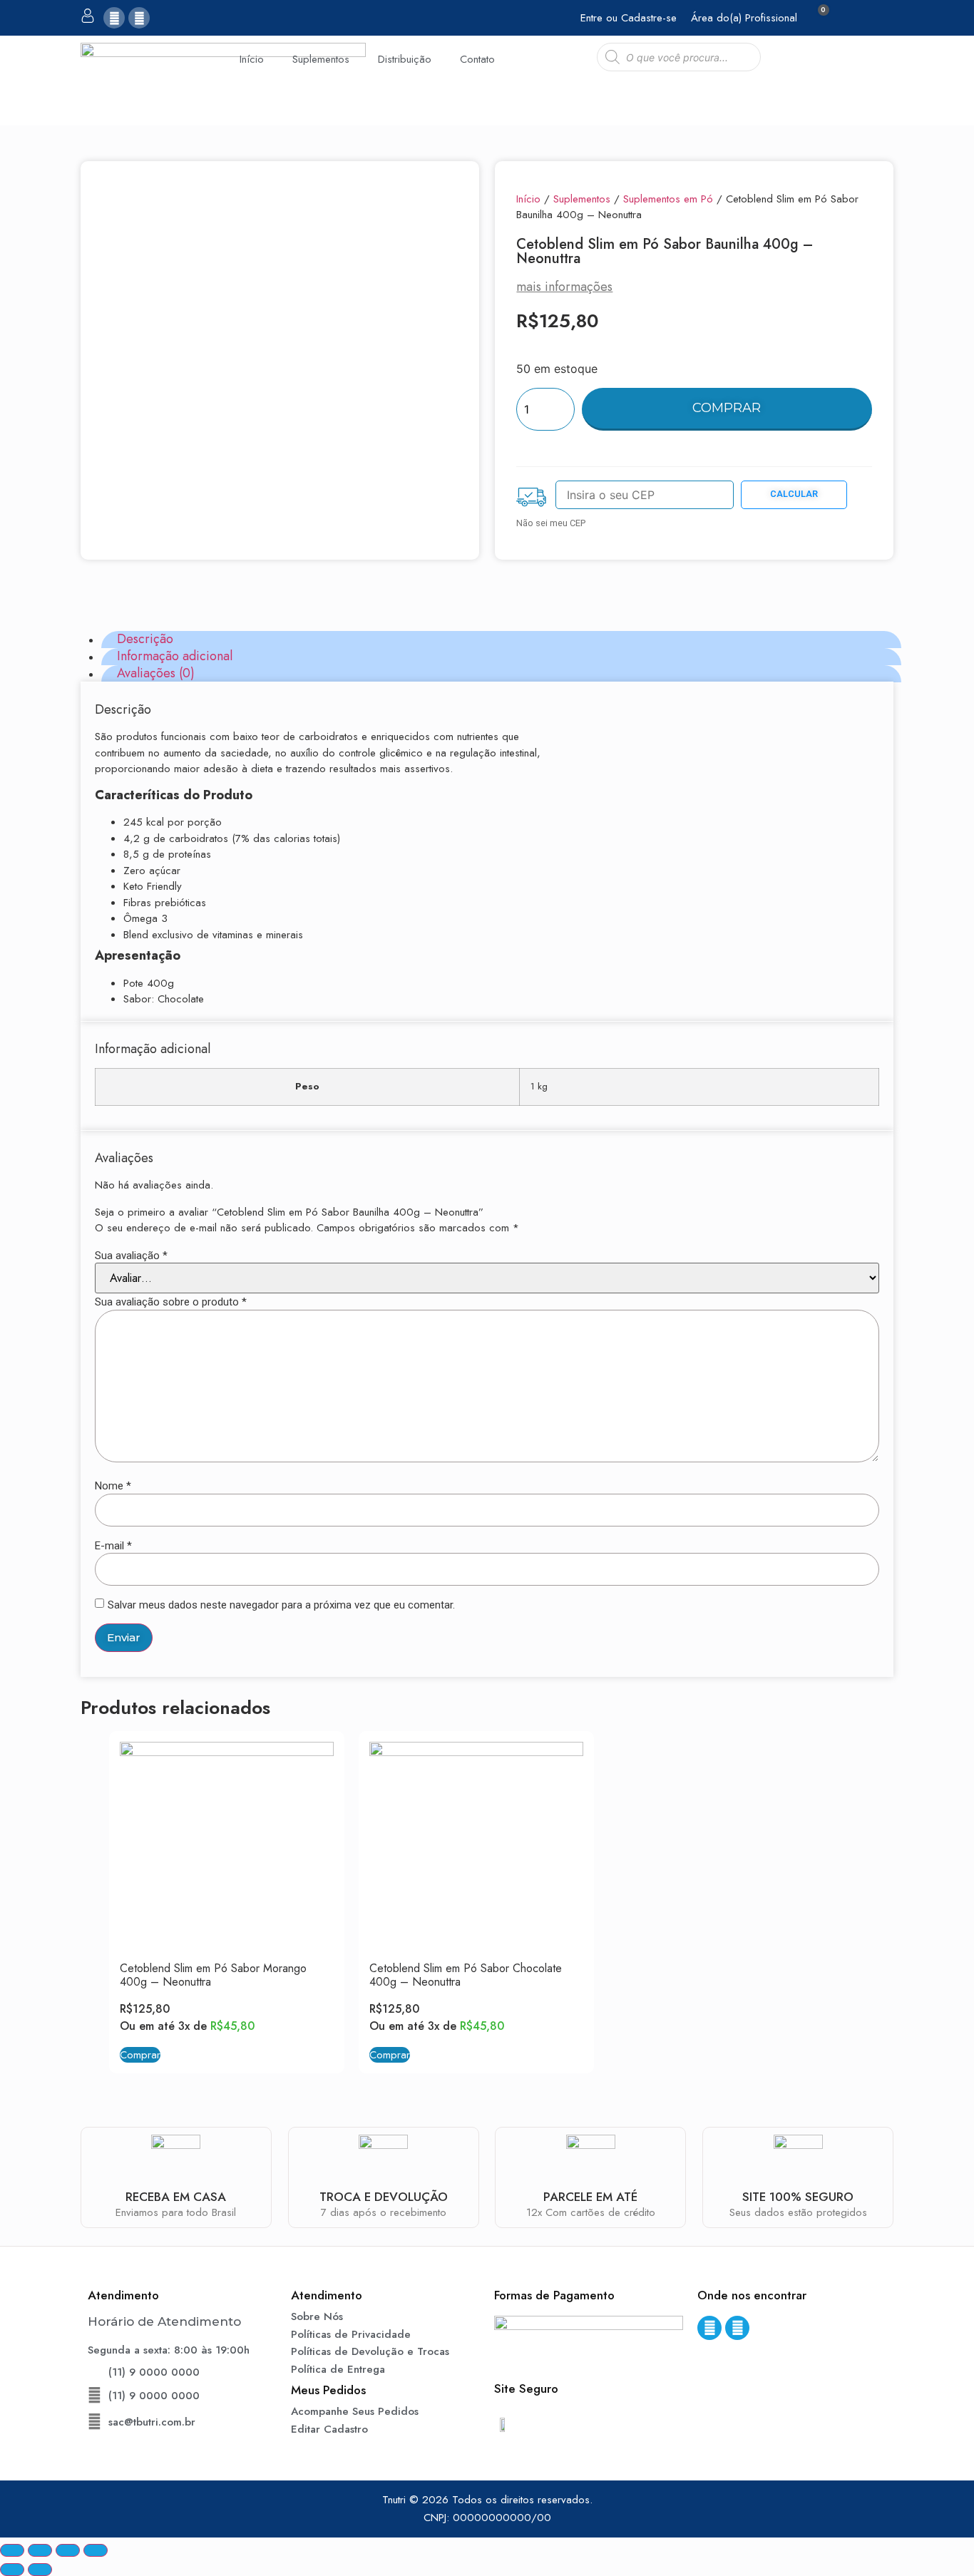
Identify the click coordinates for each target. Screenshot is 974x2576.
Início (252, 59)
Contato (477, 59)
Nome (113, 1486)
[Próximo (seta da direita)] (40, 2570)
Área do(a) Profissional (744, 18)
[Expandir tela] (68, 2550)
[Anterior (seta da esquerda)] (12, 2570)
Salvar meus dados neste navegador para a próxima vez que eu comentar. (281, 1605)
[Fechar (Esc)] (12, 2550)
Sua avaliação (131, 1256)
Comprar (727, 408)
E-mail (113, 1546)
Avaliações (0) (156, 674)
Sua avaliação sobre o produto (171, 1302)
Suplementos (321, 59)
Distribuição (405, 59)
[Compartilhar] (40, 2550)
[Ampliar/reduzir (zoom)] (96, 2550)
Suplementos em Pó (668, 199)
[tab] (501, 640)
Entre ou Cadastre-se (629, 18)
